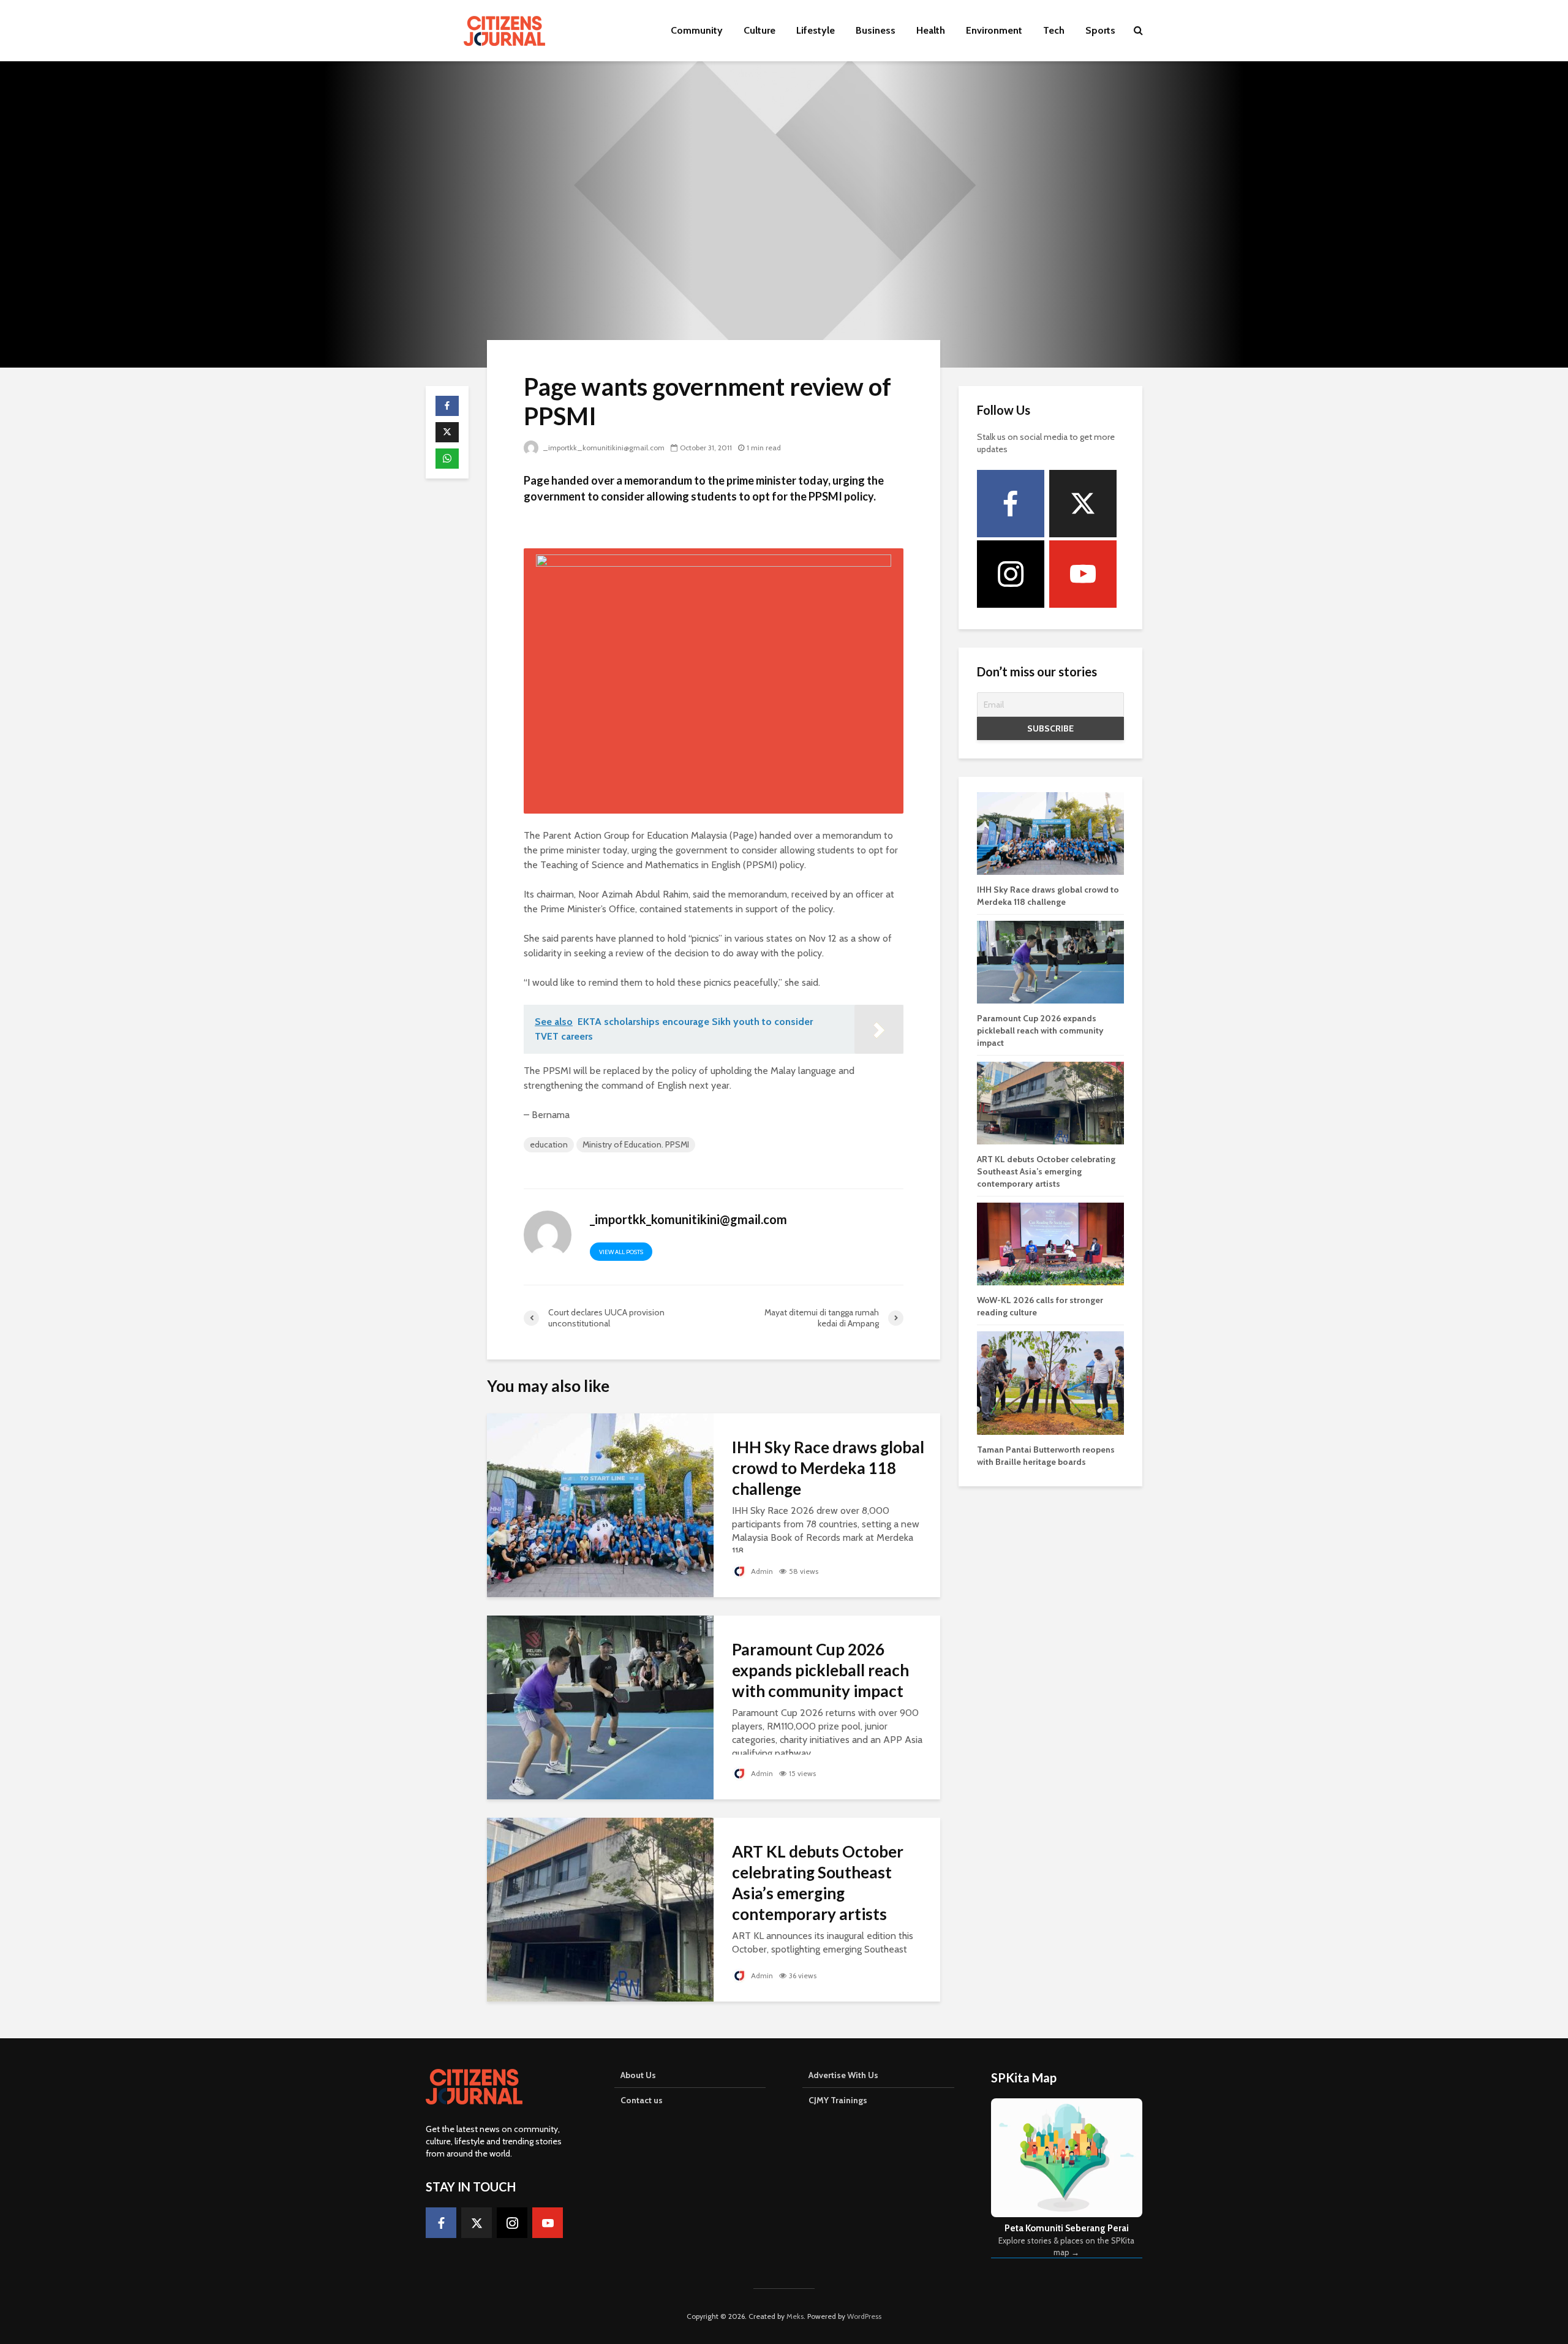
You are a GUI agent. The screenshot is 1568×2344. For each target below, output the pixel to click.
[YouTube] (1083, 574)
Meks (795, 2316)
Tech (1054, 30)
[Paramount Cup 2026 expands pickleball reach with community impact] (600, 1707)
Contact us (642, 2100)
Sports (1100, 30)
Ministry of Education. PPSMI (636, 1144)
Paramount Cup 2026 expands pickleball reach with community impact (820, 1670)
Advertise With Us (843, 2075)
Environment (994, 30)
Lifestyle (816, 30)
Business (876, 30)
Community (697, 30)
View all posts (621, 1252)
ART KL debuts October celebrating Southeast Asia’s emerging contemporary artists (818, 1883)
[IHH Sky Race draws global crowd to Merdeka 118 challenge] (600, 1504)
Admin (761, 1571)
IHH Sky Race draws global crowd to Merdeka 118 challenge (828, 1468)
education (549, 1144)
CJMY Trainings (838, 2100)
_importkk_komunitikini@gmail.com (604, 448)
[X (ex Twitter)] (1083, 504)
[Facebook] (1011, 504)
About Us (638, 2075)
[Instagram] (1011, 574)
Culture (759, 30)
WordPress (864, 2316)
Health (931, 30)
